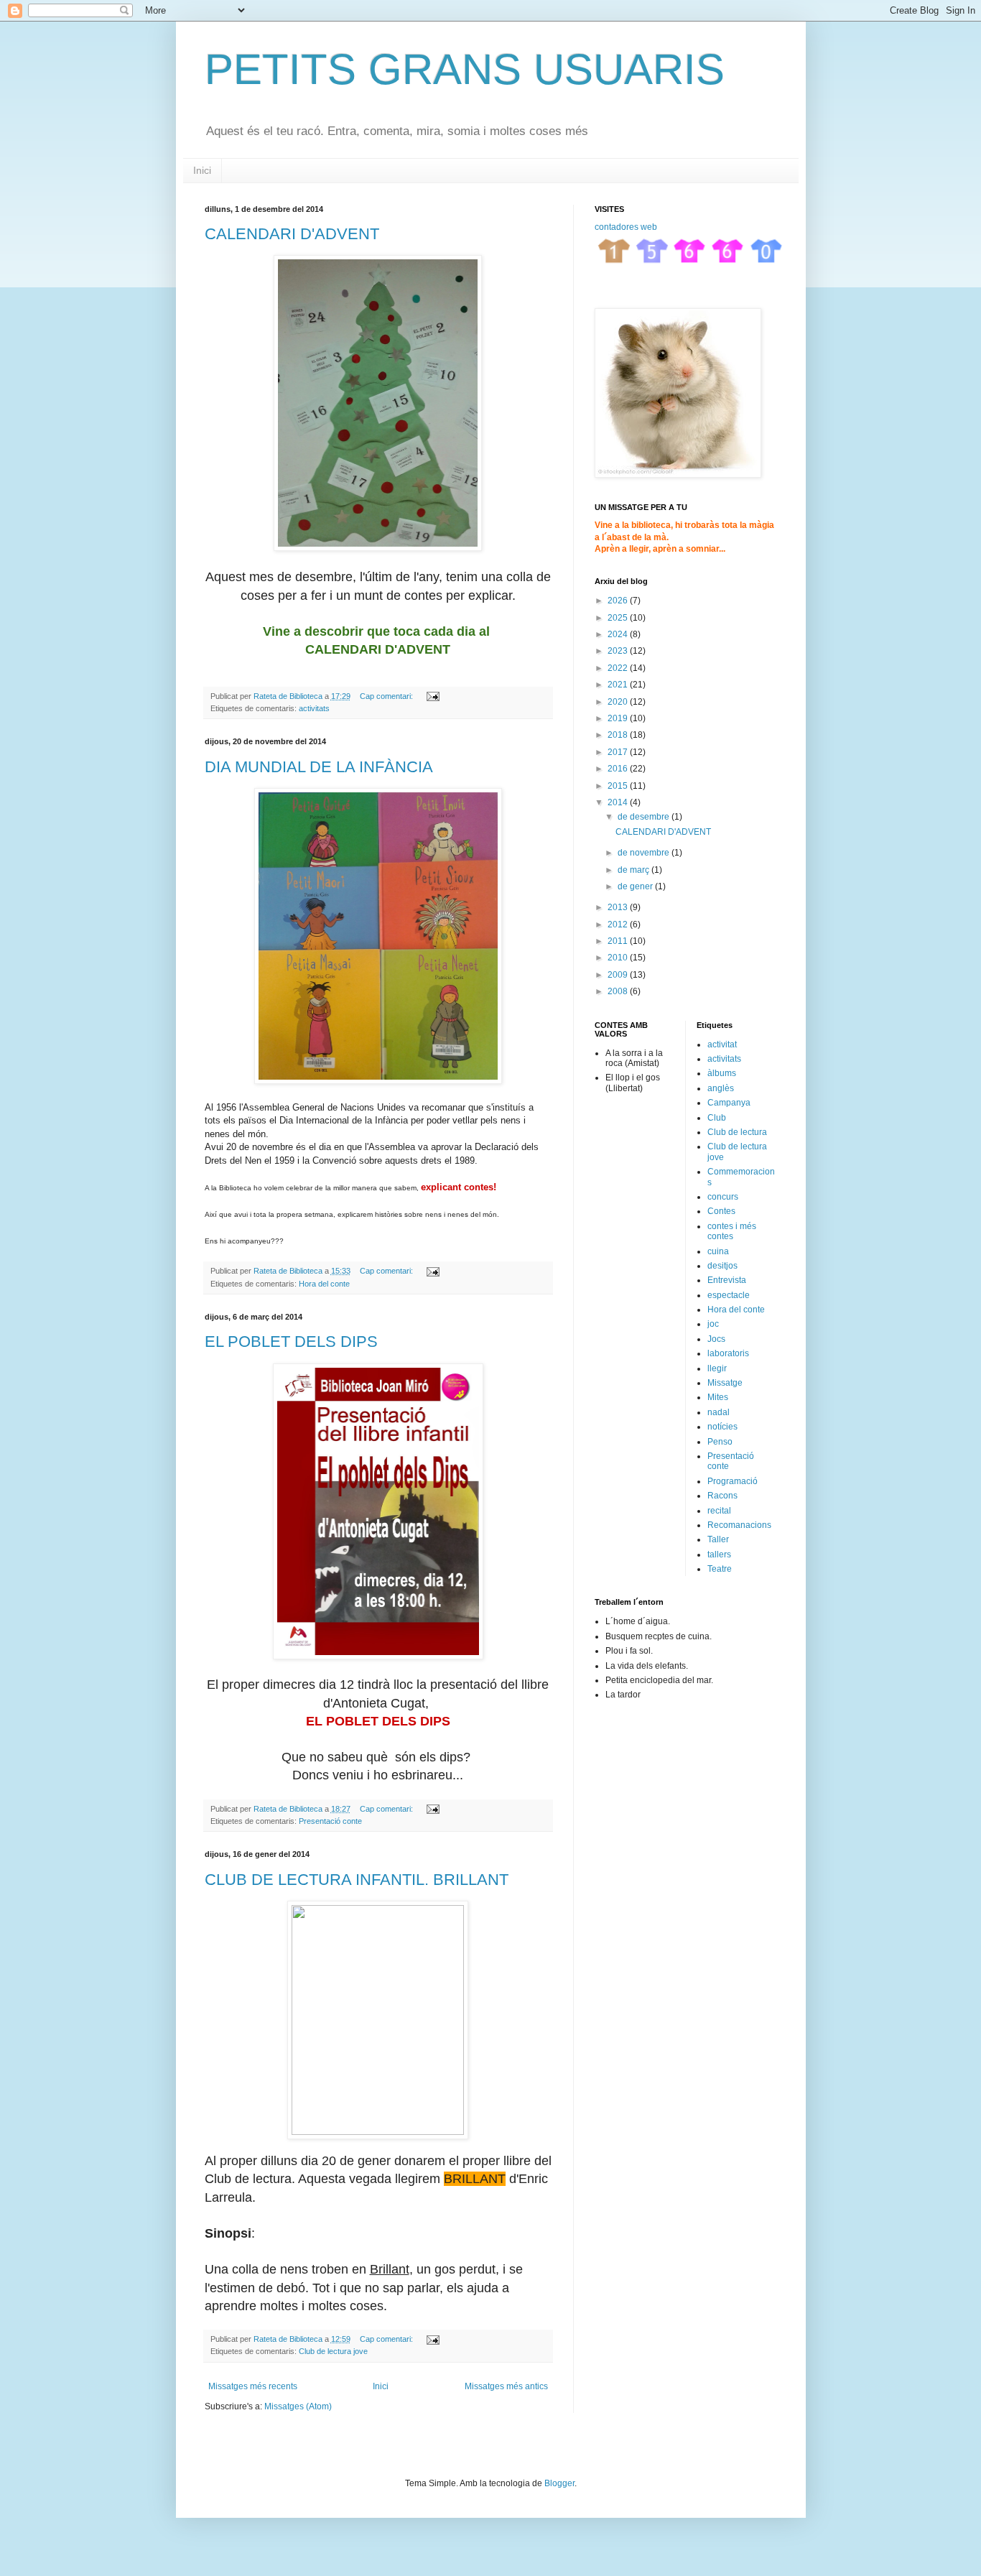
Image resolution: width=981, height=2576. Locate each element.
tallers (719, 1555)
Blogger (559, 2483)
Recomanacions (739, 1525)
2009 (619, 975)
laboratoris (728, 1353)
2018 (619, 735)
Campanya (729, 1103)
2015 (619, 786)
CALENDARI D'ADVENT (292, 234)
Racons (722, 1496)
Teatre (720, 1569)
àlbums (722, 1073)
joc (713, 1324)
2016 (619, 769)
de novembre (645, 853)
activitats (314, 708)
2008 (619, 991)
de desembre (645, 817)
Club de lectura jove (333, 2351)
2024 (619, 634)
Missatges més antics (506, 2386)
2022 (619, 668)
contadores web (626, 227)
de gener (636, 886)
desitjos (722, 1266)
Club (717, 1118)
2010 (619, 958)
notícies (722, 1427)
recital (719, 1511)
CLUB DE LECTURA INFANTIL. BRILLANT (357, 1880)
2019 (619, 718)
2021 (619, 685)
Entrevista (727, 1280)
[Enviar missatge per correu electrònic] (432, 696)
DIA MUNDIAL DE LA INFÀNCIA (319, 767)
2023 (619, 651)
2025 (619, 618)
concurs (723, 1197)
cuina (718, 1251)
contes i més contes (732, 1231)
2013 (619, 907)
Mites (718, 1397)
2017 (619, 752)
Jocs (716, 1339)
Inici (202, 170)
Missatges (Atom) (298, 2406)
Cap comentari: (387, 696)
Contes (721, 1211)
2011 (619, 941)
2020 (619, 702)
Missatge (725, 1383)
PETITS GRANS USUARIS (465, 69)
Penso (720, 1442)
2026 (619, 601)
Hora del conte (324, 1284)
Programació (733, 1481)
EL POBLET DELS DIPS (291, 1342)
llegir (717, 1368)
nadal (719, 1412)
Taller (718, 1539)
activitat (722, 1044)
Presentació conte (330, 1821)
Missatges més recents (253, 2386)
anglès (721, 1088)
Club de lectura (737, 1132)
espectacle (729, 1295)
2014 (619, 802)
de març (634, 870)
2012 (619, 925)
